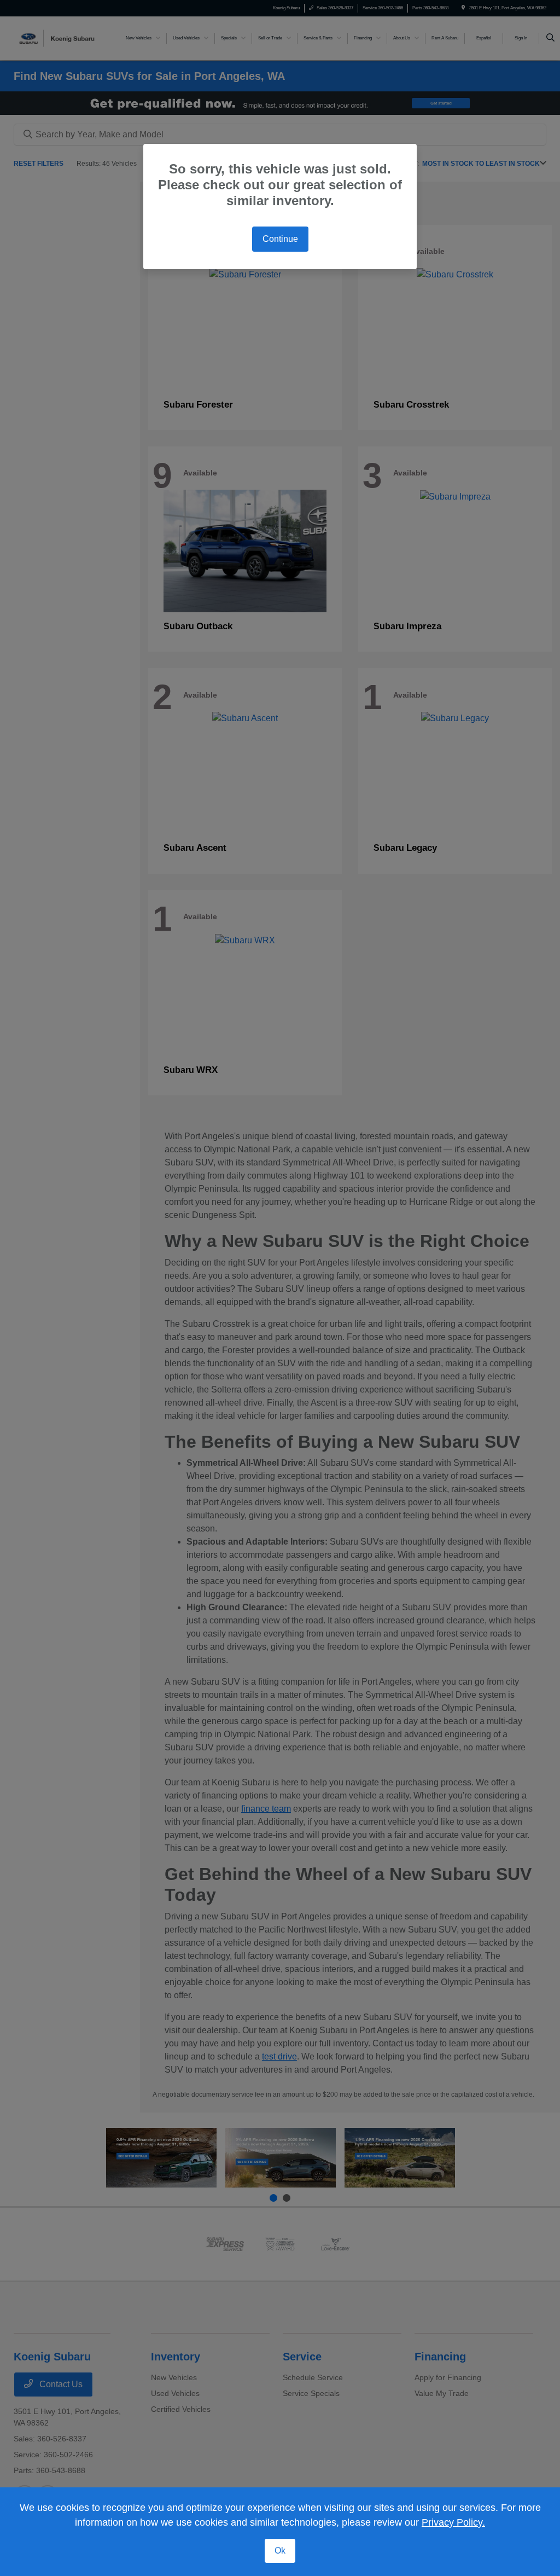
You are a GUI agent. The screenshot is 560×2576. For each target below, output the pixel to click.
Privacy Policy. (453, 2522)
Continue (280, 239)
